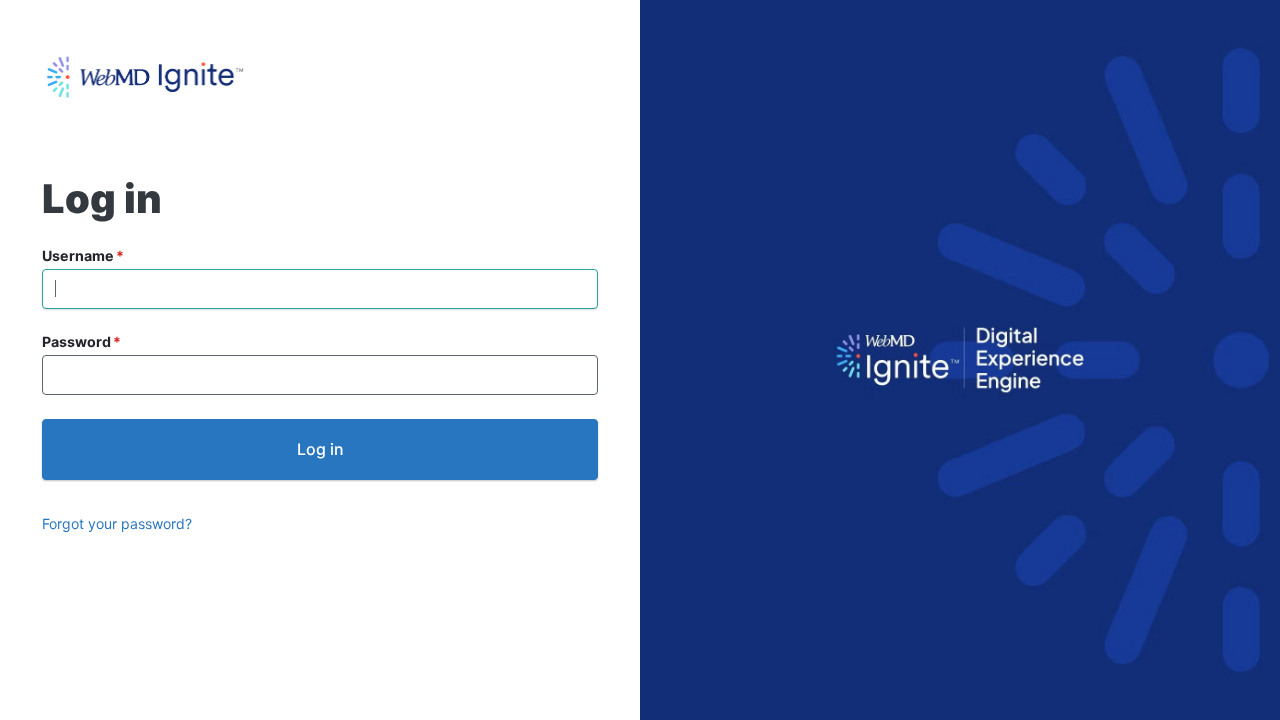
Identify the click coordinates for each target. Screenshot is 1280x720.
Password (76, 341)
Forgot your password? (117, 523)
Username (78, 255)
